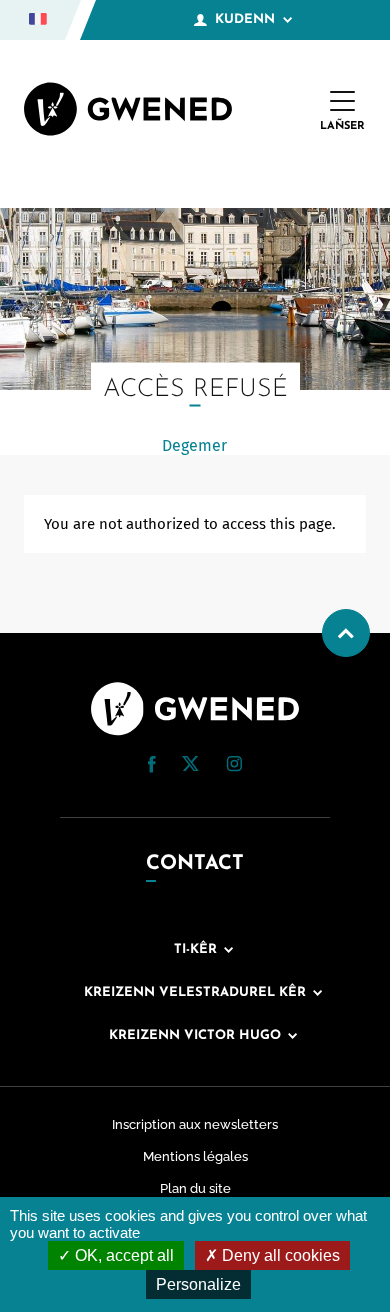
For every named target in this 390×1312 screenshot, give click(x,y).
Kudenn (245, 19)
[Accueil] (128, 111)
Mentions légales (195, 1156)
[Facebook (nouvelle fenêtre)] (152, 768)
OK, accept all (122, 1255)
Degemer (194, 445)
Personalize (198, 1284)
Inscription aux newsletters (195, 1124)
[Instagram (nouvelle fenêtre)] (234, 767)
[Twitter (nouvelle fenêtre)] (190, 766)
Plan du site (195, 1188)
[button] (152, 764)
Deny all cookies (279, 1255)
